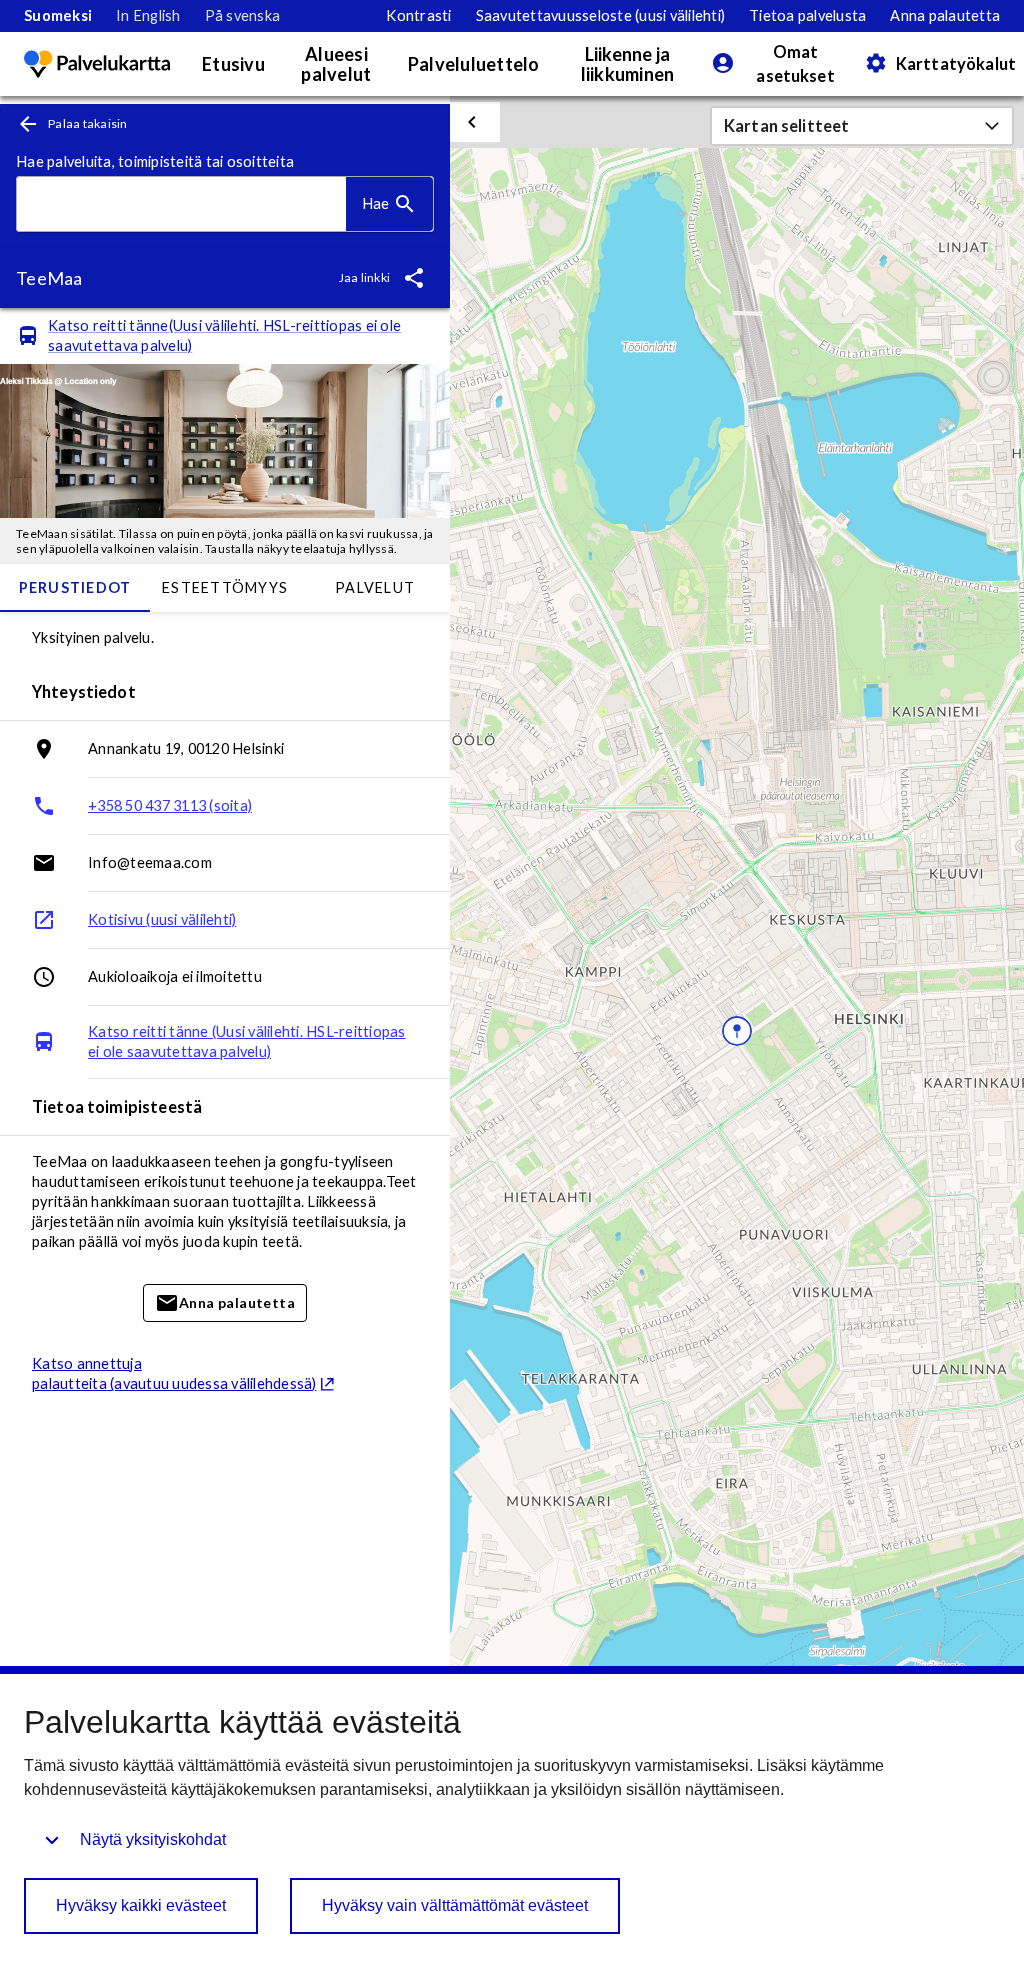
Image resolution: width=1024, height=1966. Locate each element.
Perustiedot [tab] (75, 587)
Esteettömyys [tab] (225, 587)
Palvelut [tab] (375, 587)
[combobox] (181, 204)
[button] (862, 126)
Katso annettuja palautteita (174, 1373)
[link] (58, 16)
